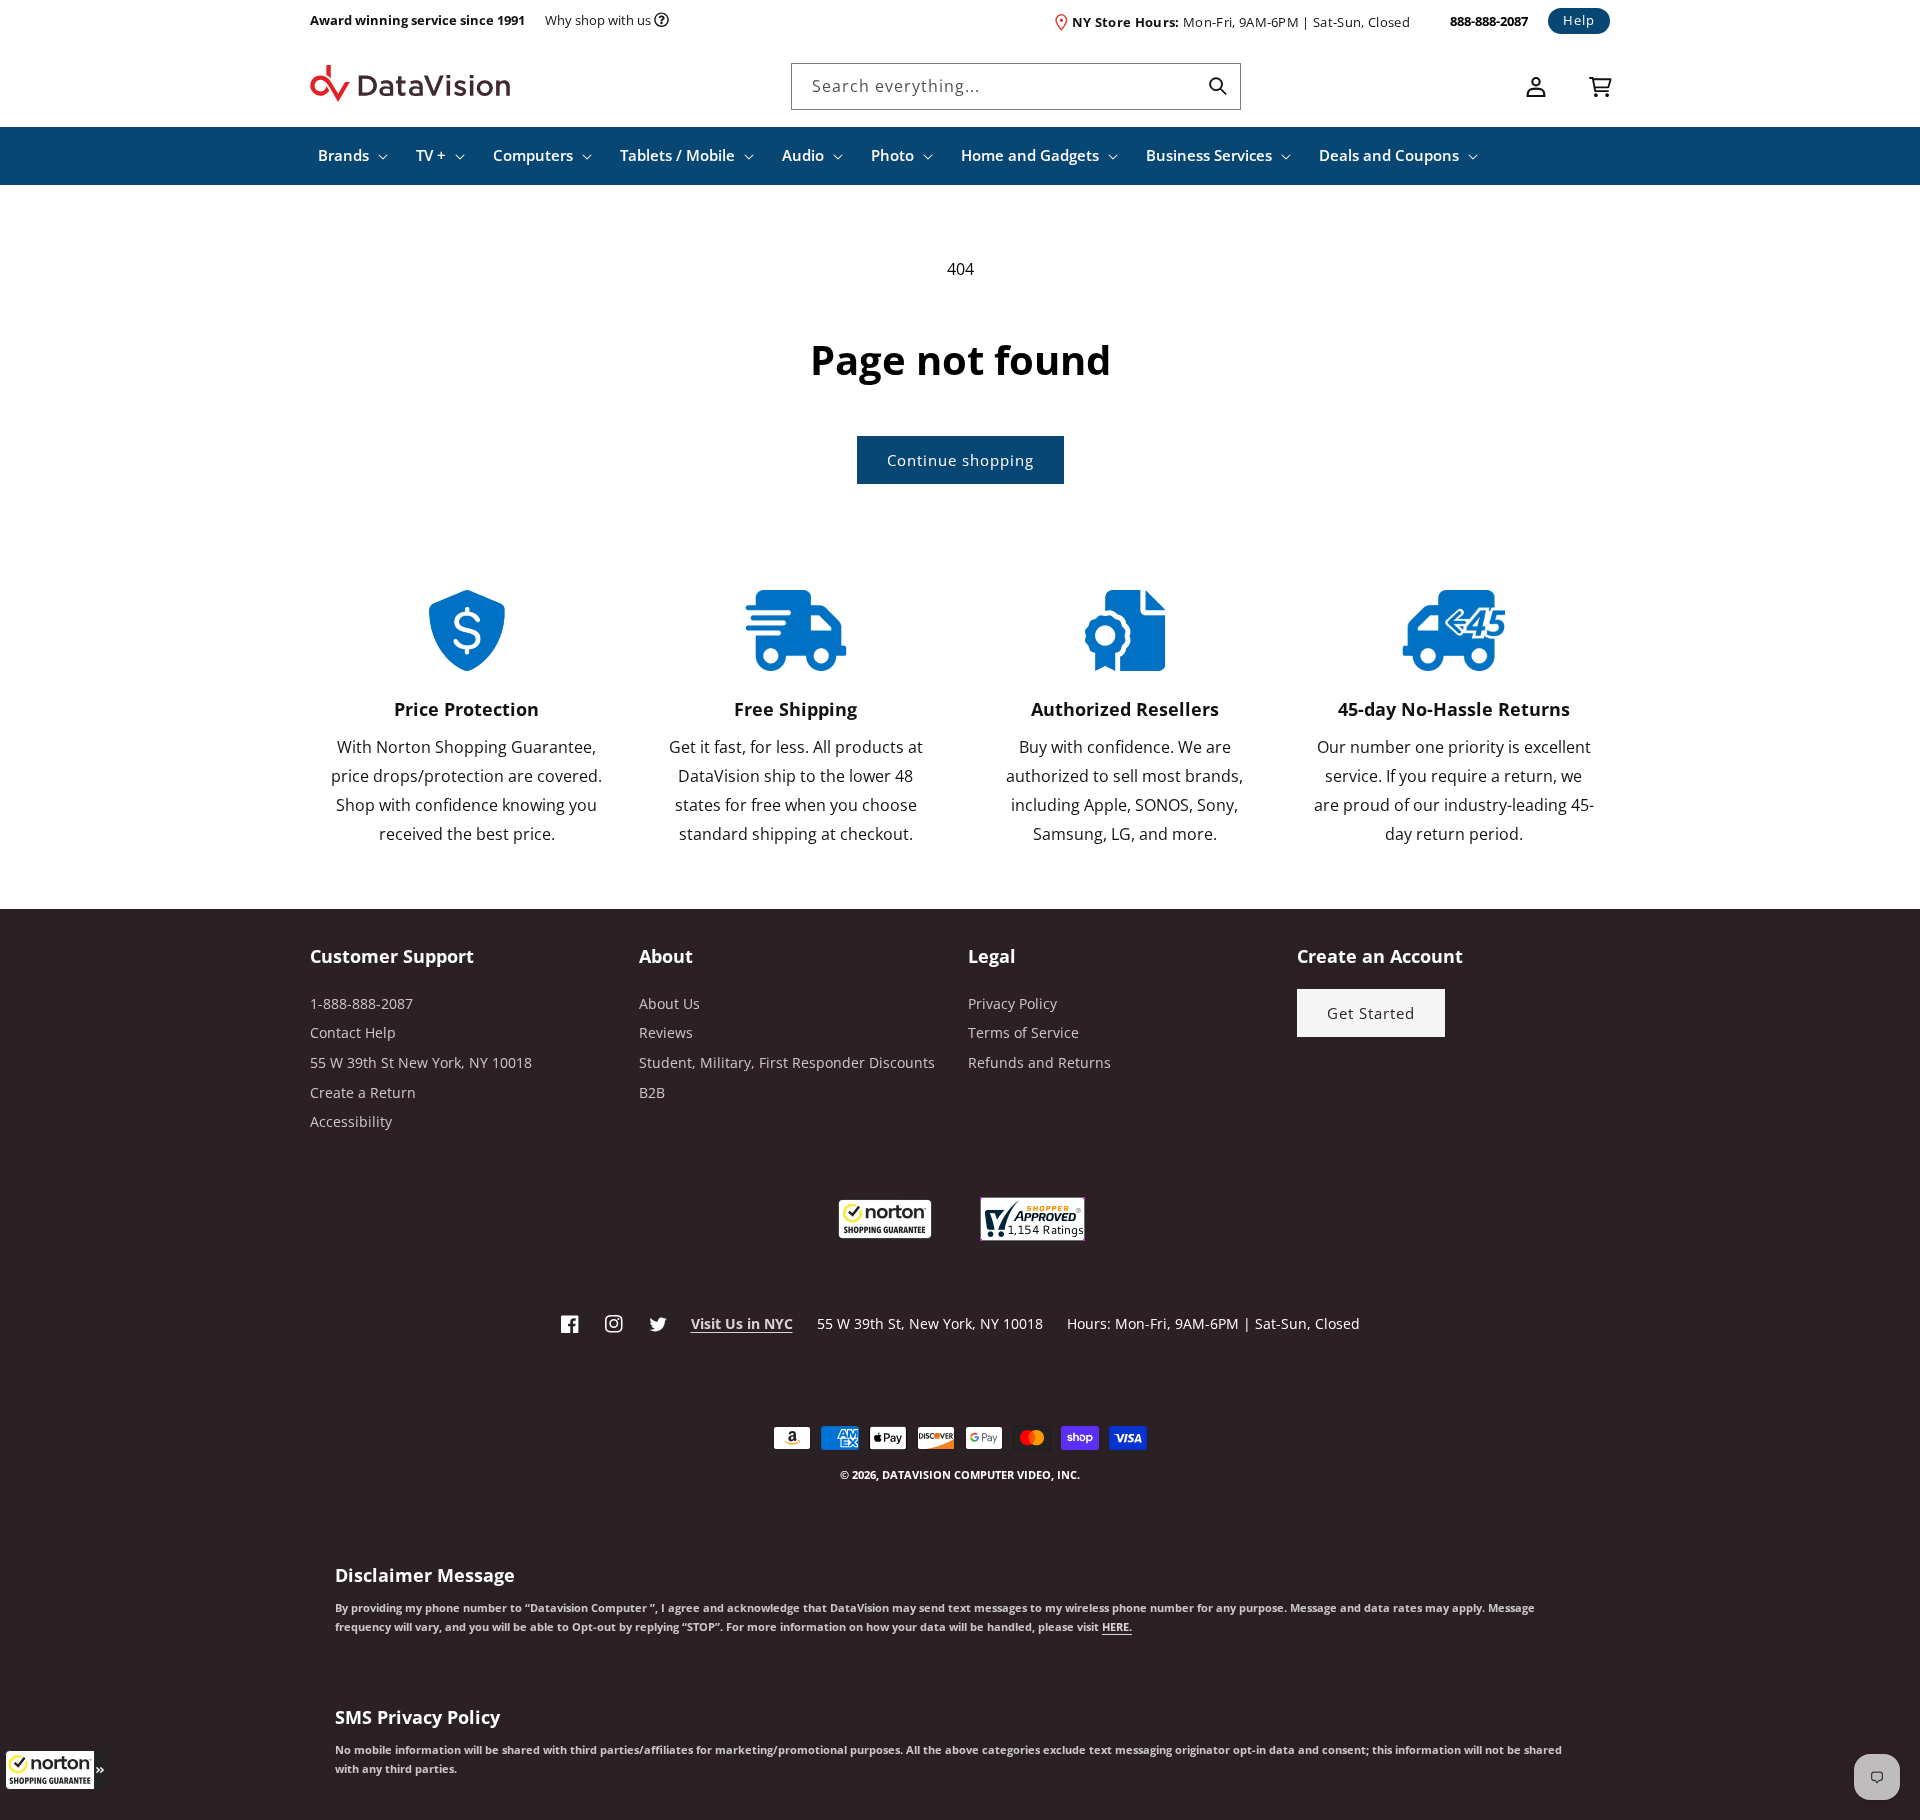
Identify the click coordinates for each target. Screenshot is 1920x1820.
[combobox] (1016, 86)
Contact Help (353, 1032)
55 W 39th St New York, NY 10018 (421, 1062)
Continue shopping (960, 460)
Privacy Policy (1012, 1003)
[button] (55, 1770)
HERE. (1117, 1627)
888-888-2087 (1489, 21)
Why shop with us (598, 20)
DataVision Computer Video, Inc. (981, 1474)
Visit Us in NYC (742, 1323)
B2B (652, 1092)
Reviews (666, 1032)
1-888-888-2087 (361, 1003)
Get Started (1371, 1013)
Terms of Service (1023, 1032)
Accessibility (351, 1121)
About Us (669, 1003)
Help (1579, 20)
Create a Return (363, 1092)
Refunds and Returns (1039, 1062)
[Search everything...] (1218, 86)
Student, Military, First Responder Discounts (787, 1062)
